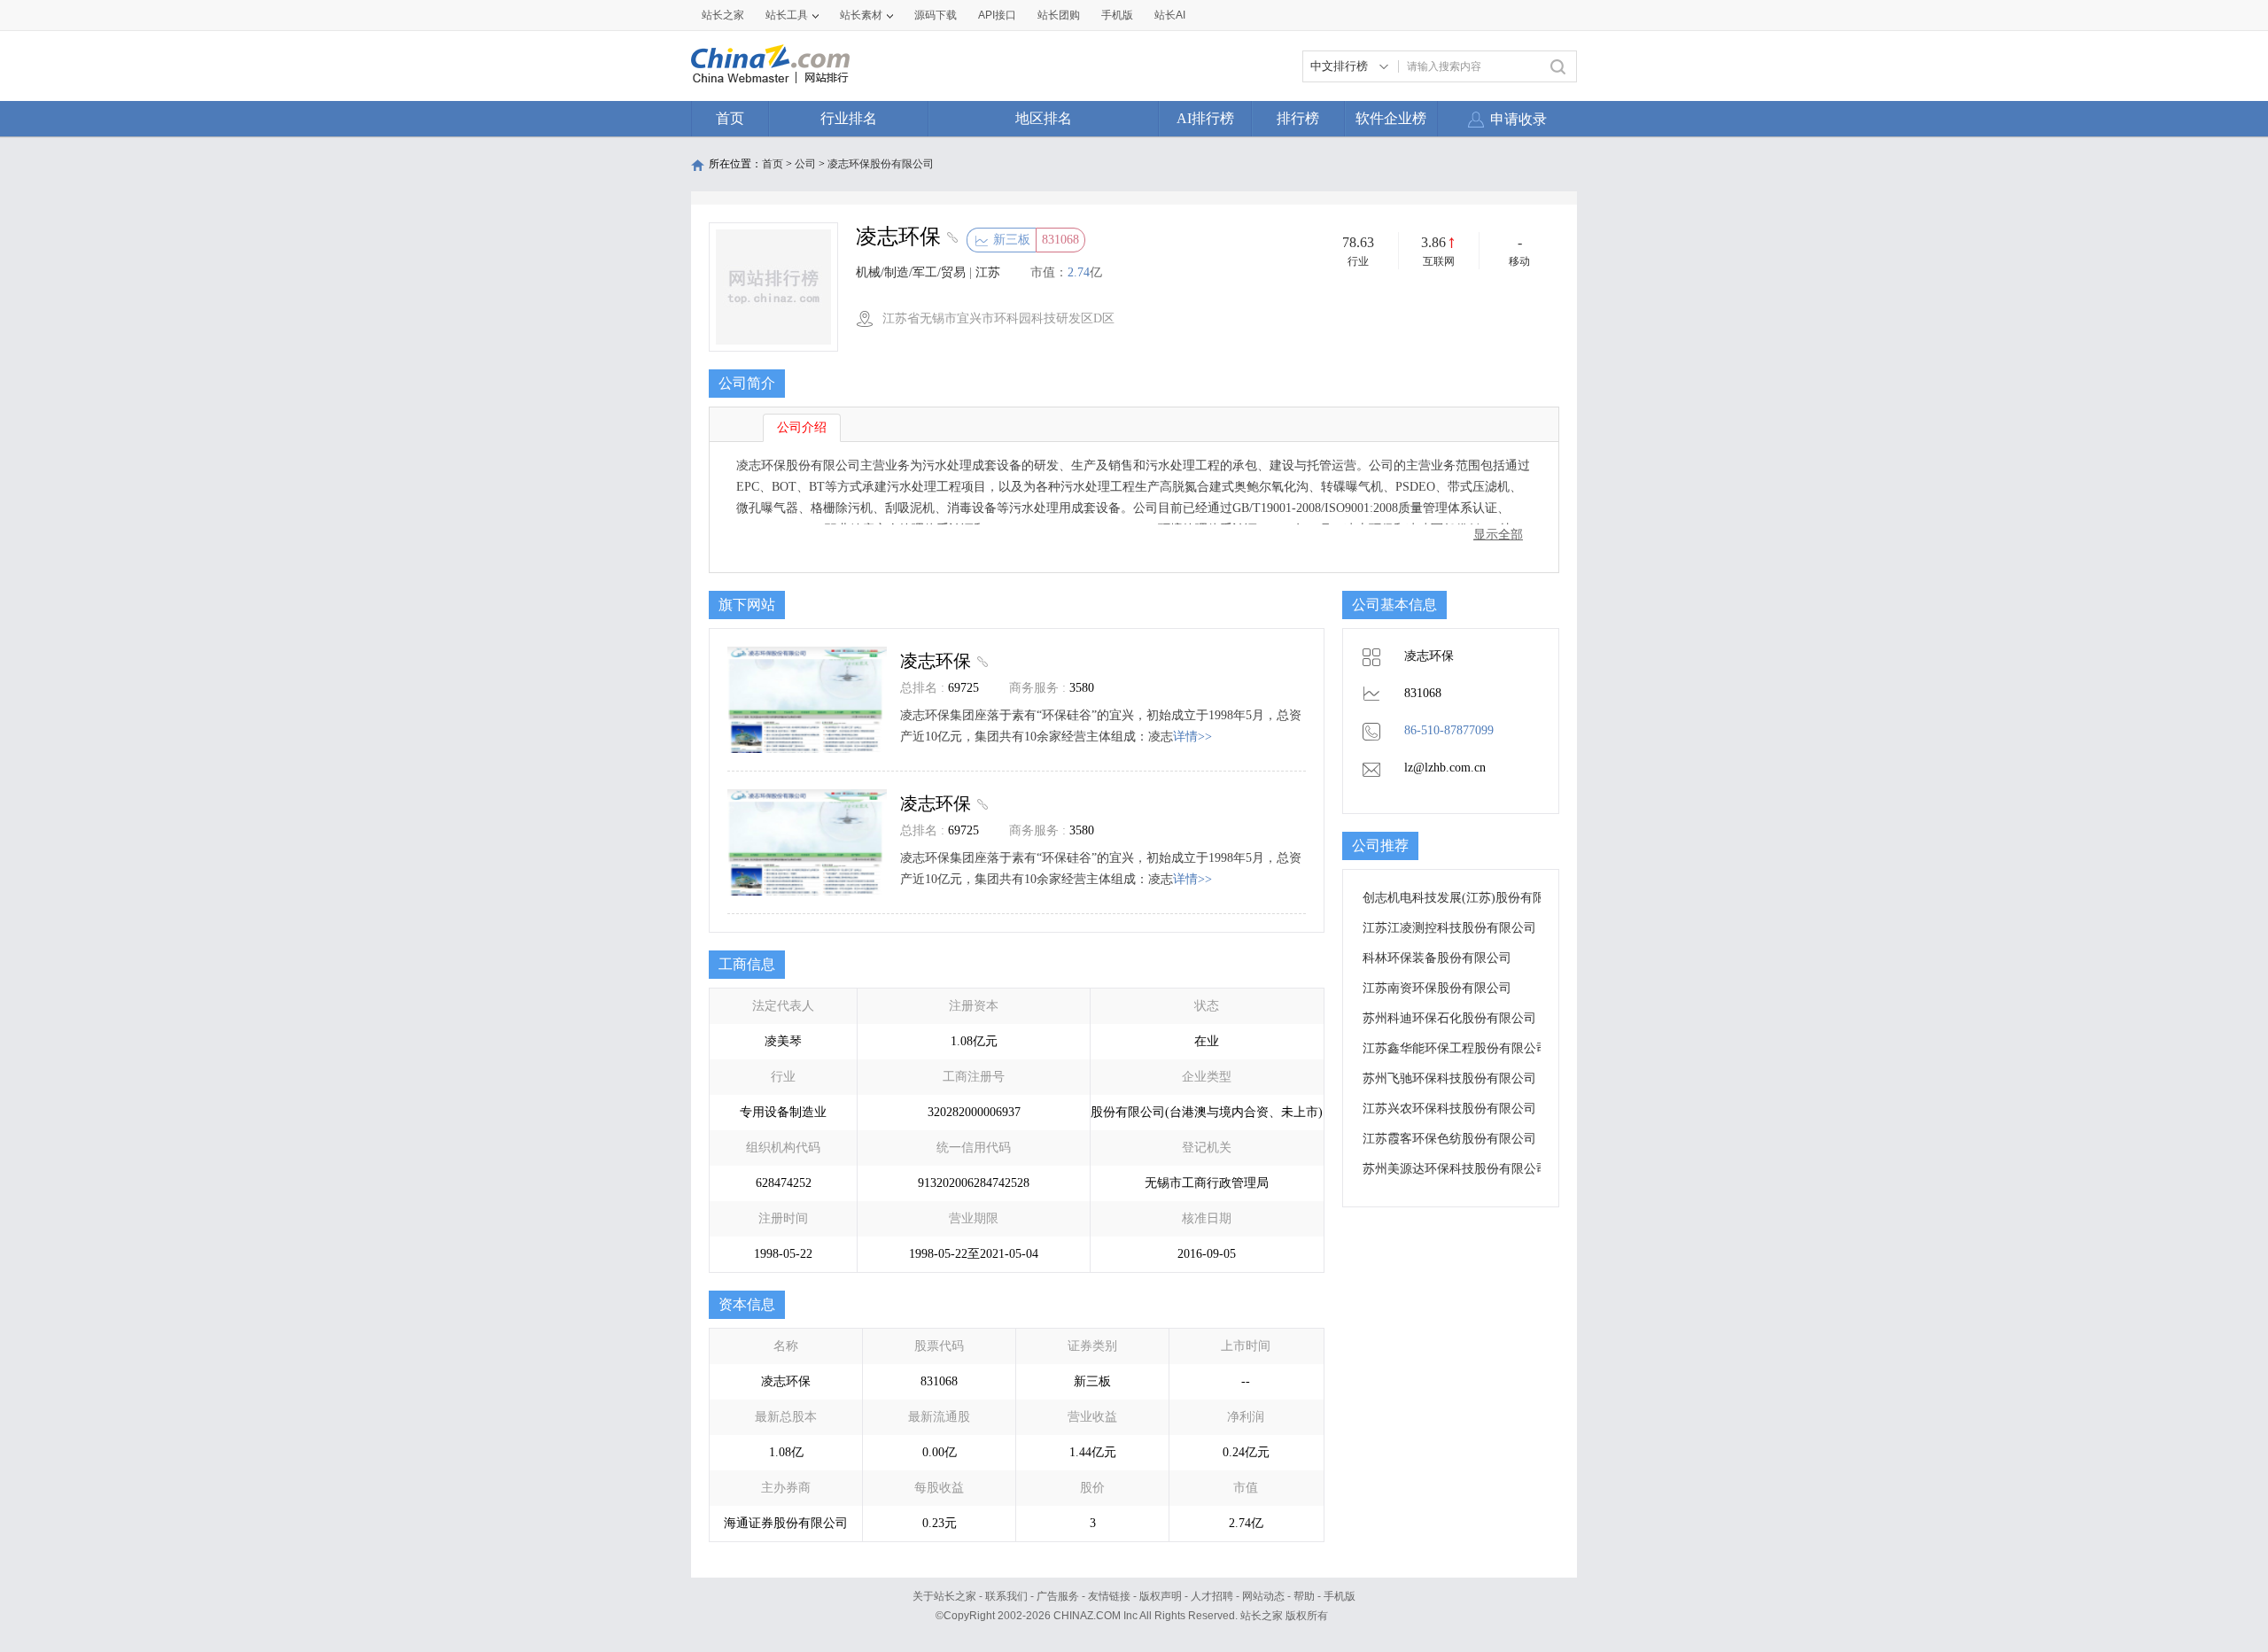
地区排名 (1044, 118)
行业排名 (849, 118)
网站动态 (1263, 1596)
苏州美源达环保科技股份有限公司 (1456, 1169)
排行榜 (1298, 118)
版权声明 (1161, 1596)
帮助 (1304, 1596)
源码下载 (936, 15)
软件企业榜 (1391, 118)
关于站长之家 (944, 1596)
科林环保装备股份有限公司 (1437, 958)
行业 (1358, 261)
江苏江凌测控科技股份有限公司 (1449, 928)
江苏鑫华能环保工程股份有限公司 (1456, 1048)
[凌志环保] (980, 661)
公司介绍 (802, 427)
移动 (1519, 261)
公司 (805, 164)
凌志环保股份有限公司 (881, 164)
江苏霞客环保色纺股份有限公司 (1449, 1139)
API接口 (997, 15)
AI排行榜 (1205, 118)
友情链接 (1109, 1596)
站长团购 (1059, 15)
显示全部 (1498, 535)
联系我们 (1006, 1596)
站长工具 (787, 15)
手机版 (1340, 1596)
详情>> (1192, 737)
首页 (730, 118)
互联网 (1439, 261)
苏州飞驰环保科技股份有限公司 (1449, 1078)
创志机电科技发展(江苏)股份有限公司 (1466, 898)
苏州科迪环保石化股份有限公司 (1449, 1018)
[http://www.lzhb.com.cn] (950, 239)
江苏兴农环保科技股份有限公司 (1449, 1109)
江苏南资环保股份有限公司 (1437, 988)
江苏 (988, 272)
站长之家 (723, 15)
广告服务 (1058, 1596)
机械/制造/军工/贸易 (911, 272)
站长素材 (861, 15)
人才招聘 (1212, 1596)
